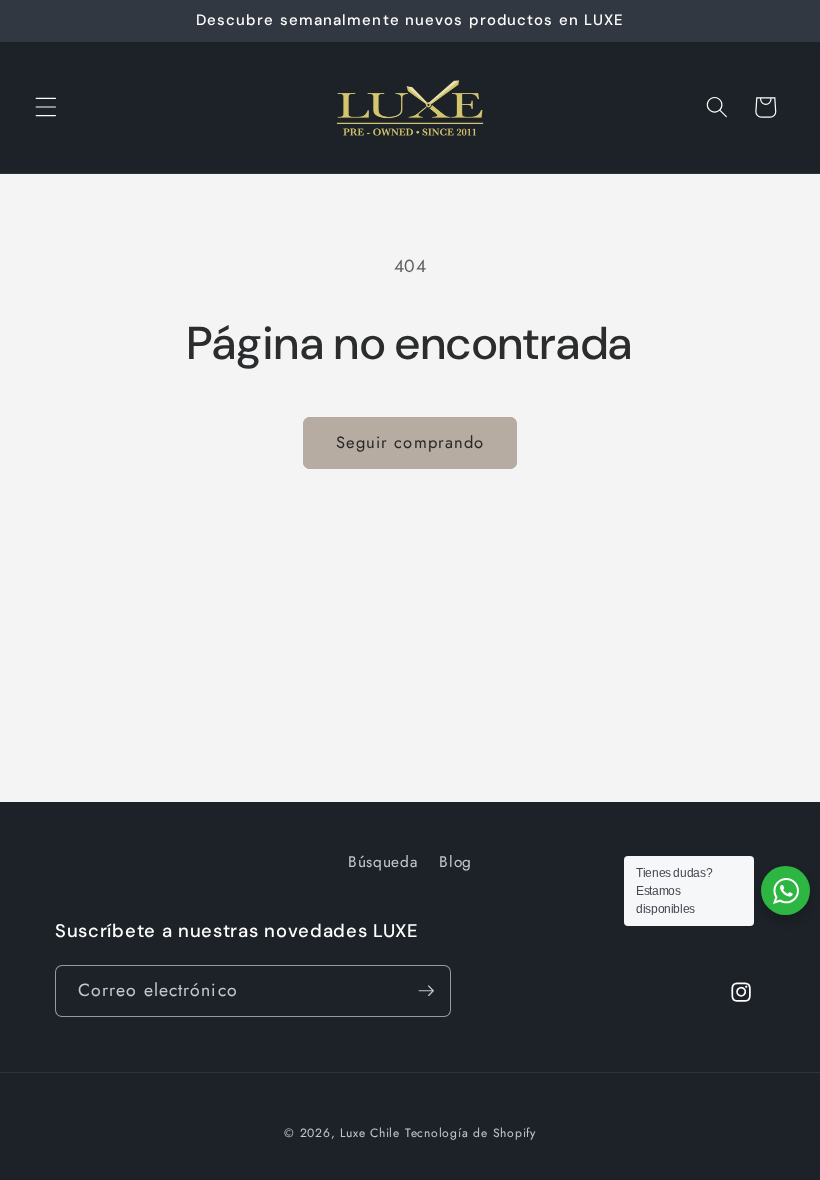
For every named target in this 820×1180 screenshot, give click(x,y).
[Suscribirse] (426, 991)
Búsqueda (382, 862)
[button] (46, 107)
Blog (455, 862)
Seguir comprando (410, 442)
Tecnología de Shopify (470, 1133)
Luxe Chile (370, 1133)
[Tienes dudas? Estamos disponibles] (785, 890)
